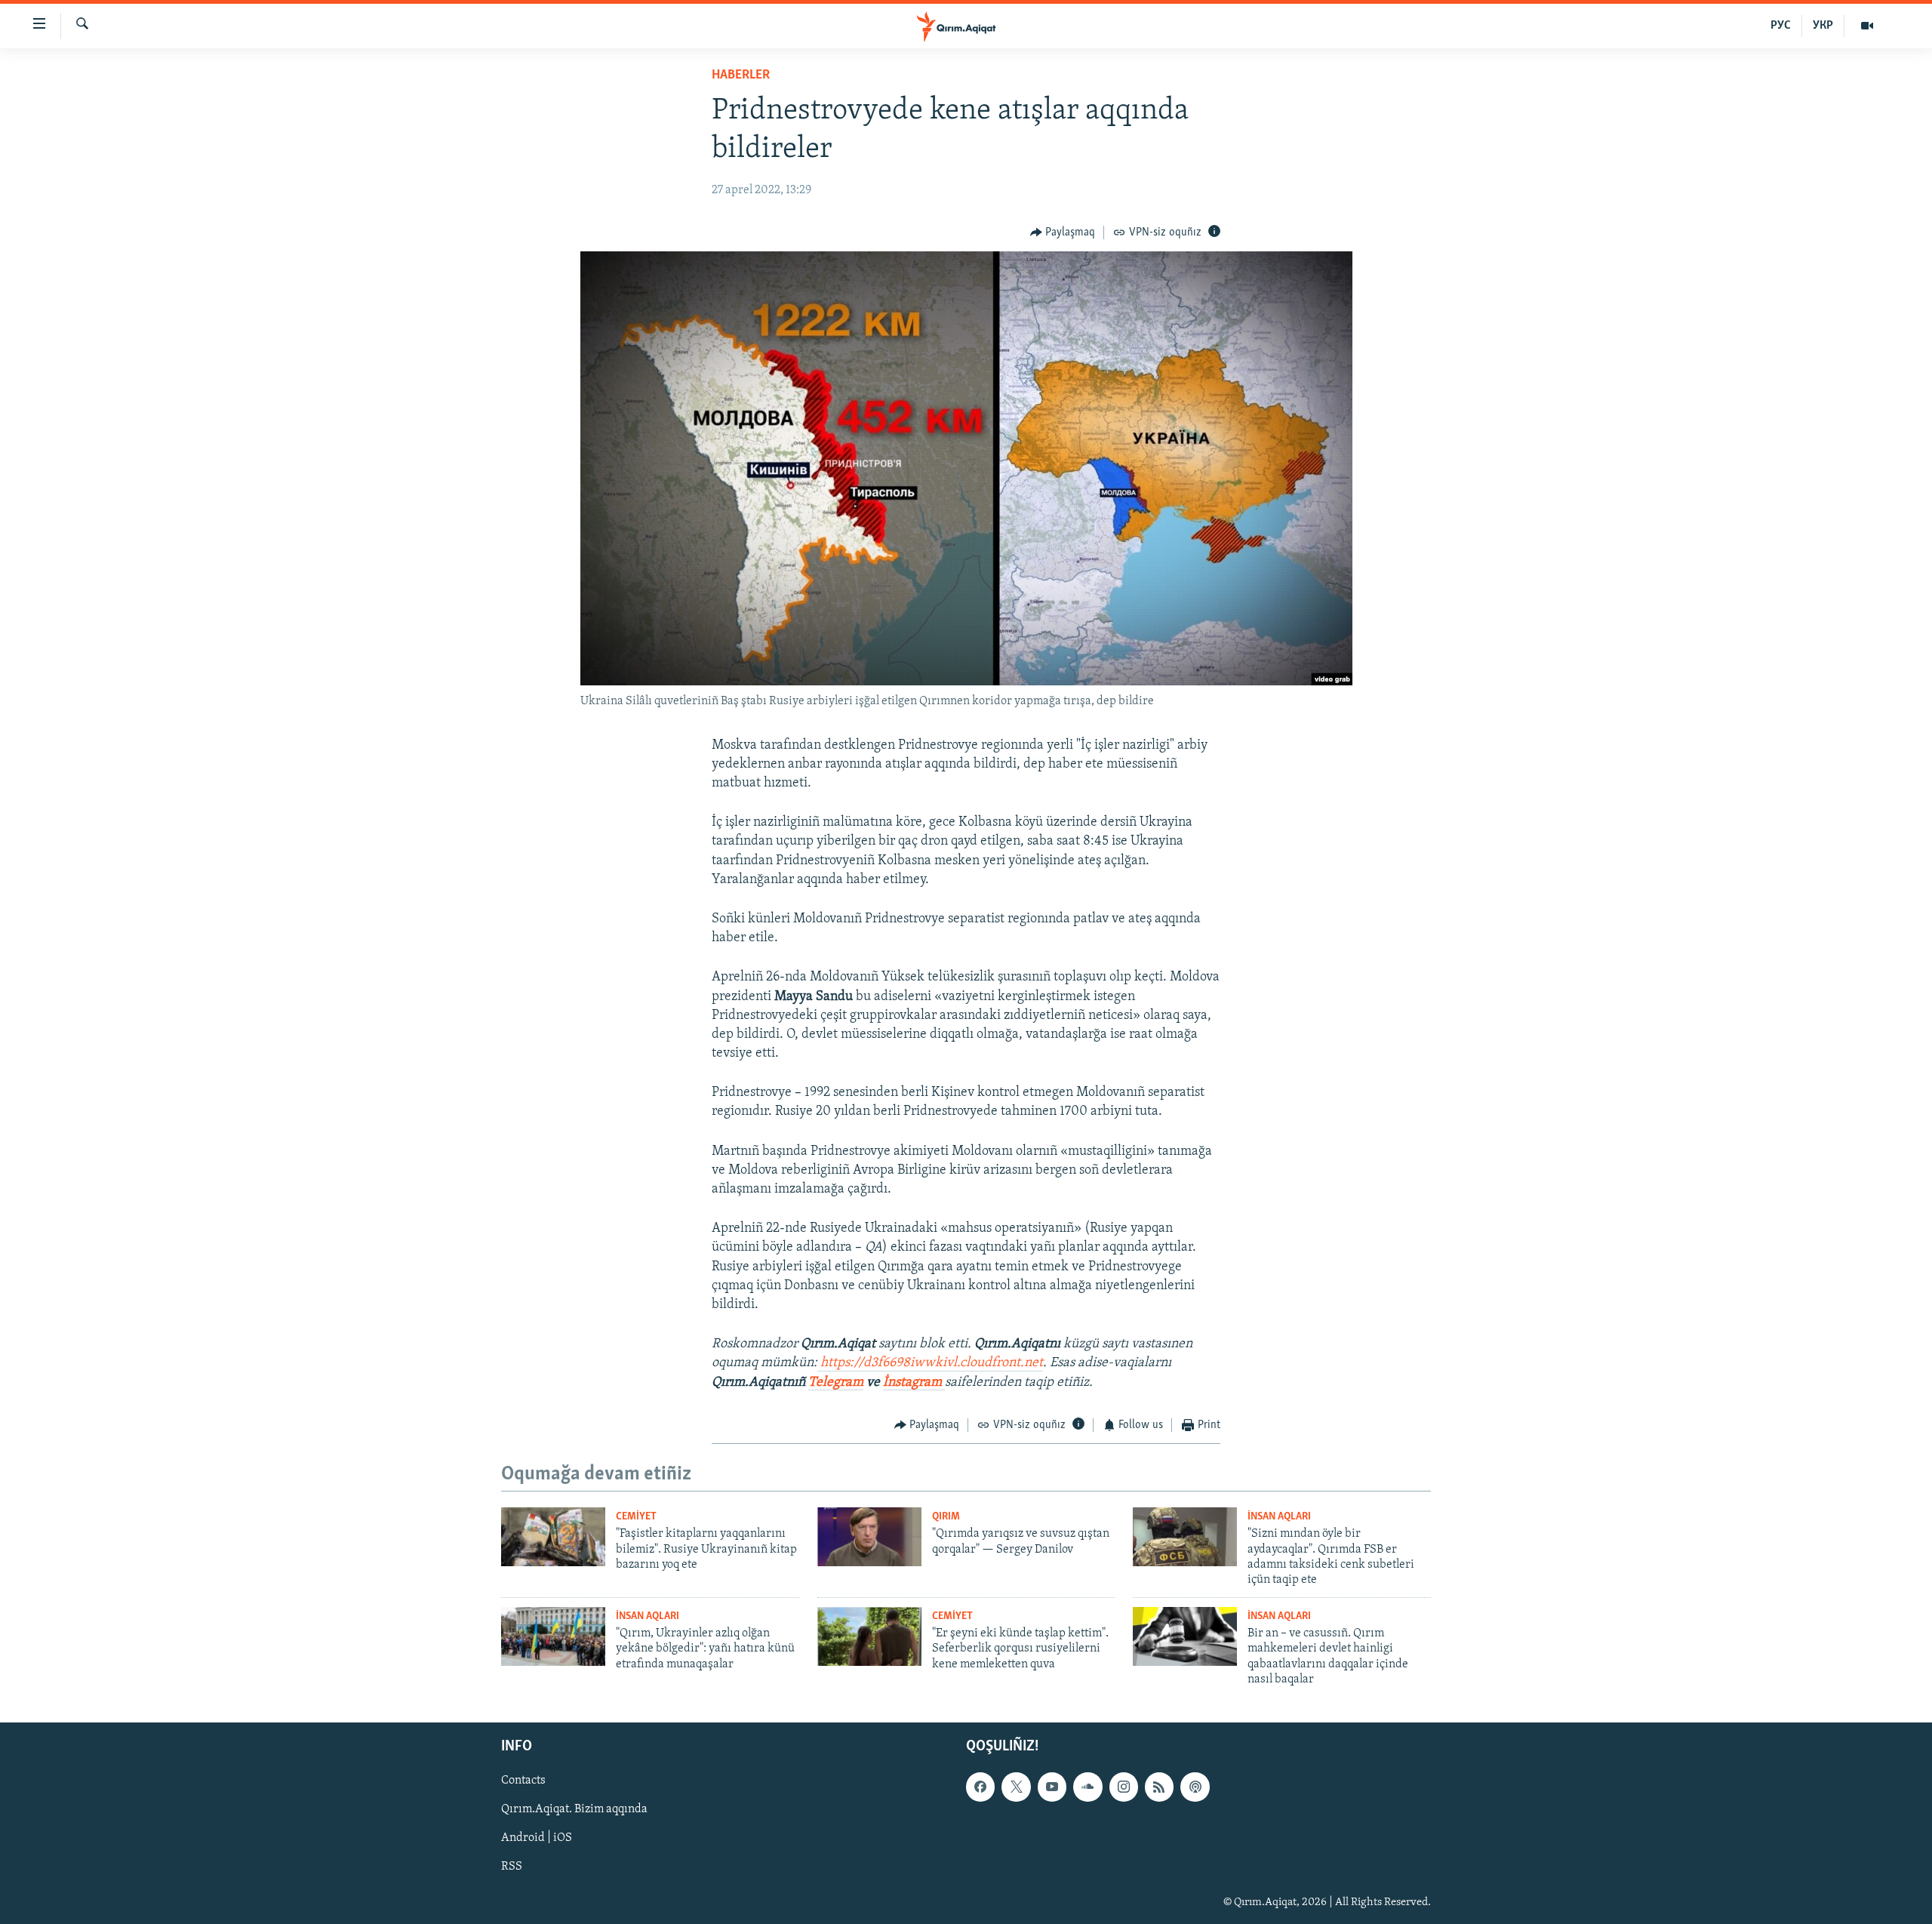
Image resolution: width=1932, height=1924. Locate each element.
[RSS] (1159, 1787)
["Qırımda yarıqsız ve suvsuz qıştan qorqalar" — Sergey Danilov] (869, 1537)
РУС (1781, 26)
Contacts (523, 1781)
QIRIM (946, 1517)
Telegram (836, 1383)
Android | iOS (537, 1838)
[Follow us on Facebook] (980, 1787)
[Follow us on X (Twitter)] (1016, 1787)
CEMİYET (636, 1517)
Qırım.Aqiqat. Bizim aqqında (574, 1809)
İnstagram (914, 1383)
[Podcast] (1195, 1787)
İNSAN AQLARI (1279, 1517)
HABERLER (741, 75)
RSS (512, 1867)
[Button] (1063, 232)
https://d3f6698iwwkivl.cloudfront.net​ (932, 1363)
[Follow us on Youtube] (1052, 1787)
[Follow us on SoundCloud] (1088, 1787)
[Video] (1867, 26)
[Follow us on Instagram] (1124, 1787)
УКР (1823, 26)
